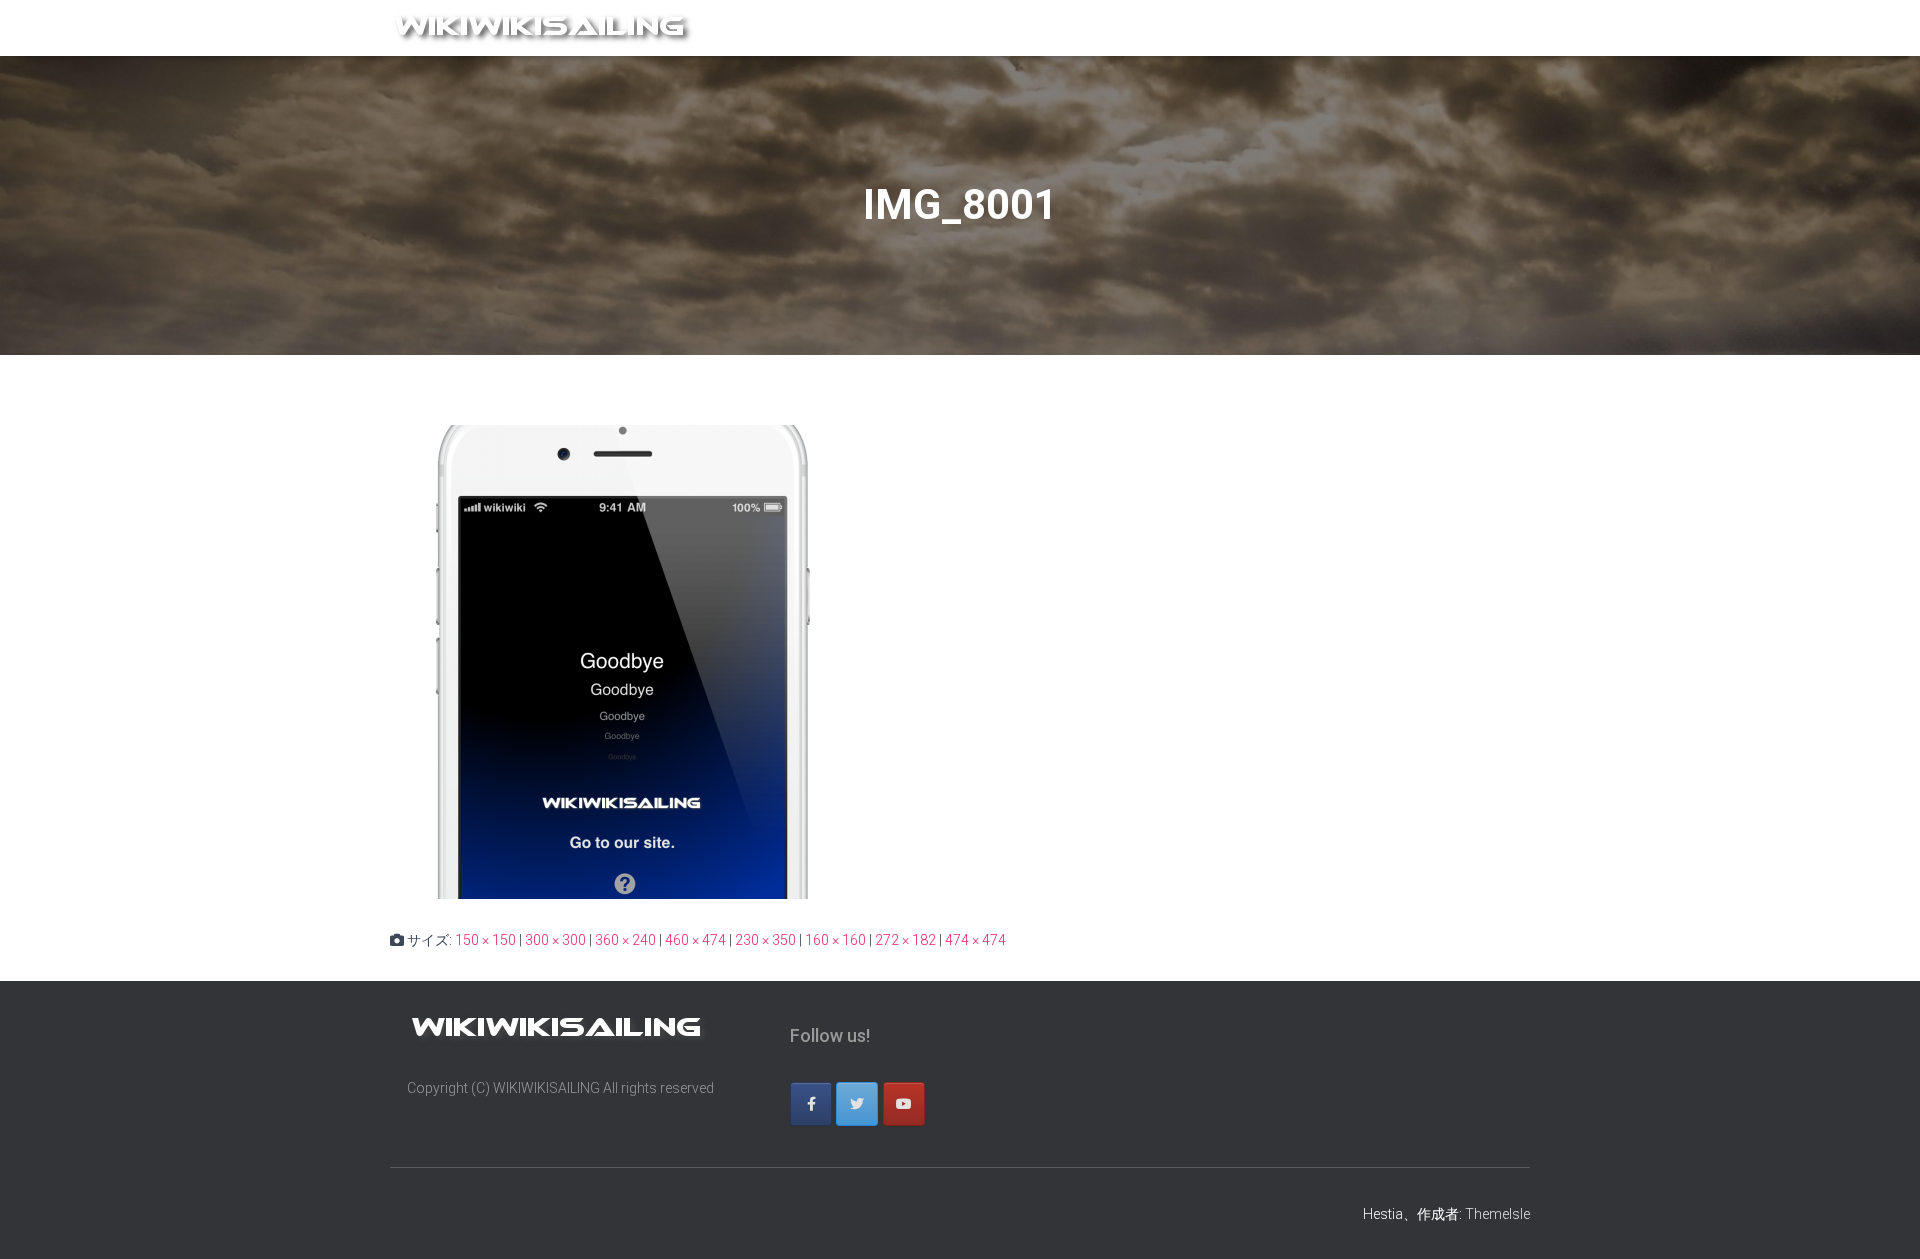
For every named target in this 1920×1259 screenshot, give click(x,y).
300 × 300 (555, 940)
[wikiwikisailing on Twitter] (857, 1104)
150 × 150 (485, 940)
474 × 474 (975, 940)
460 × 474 (695, 940)
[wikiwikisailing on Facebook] (811, 1104)
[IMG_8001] (627, 661)
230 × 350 (765, 940)
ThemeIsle (1497, 1214)
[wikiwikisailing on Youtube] (904, 1104)
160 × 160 (835, 940)
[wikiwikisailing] (543, 28)
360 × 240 (625, 940)
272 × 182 (905, 940)
